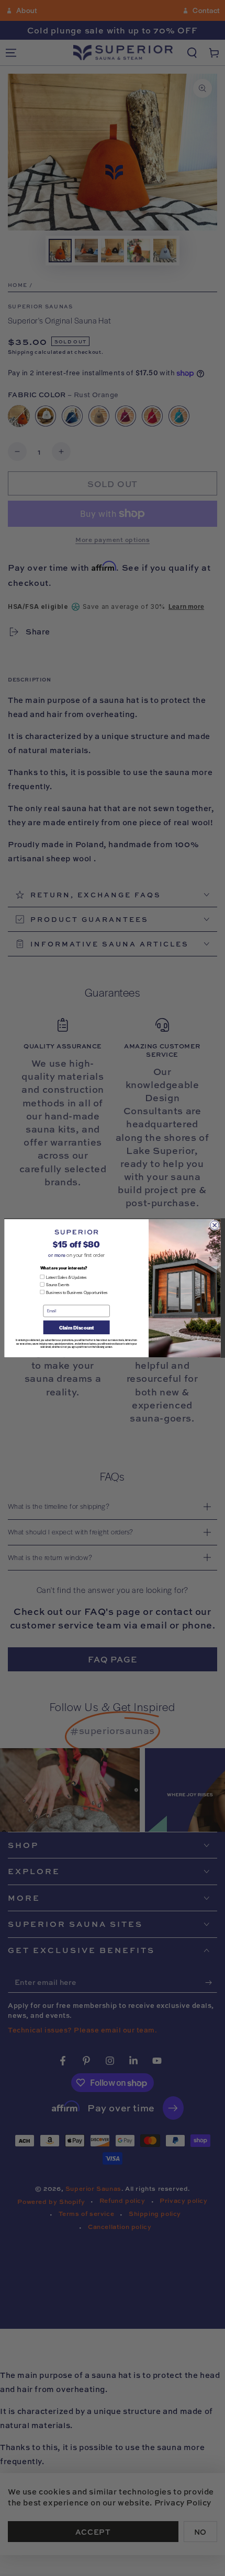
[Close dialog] (215, 1225)
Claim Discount (77, 1327)
